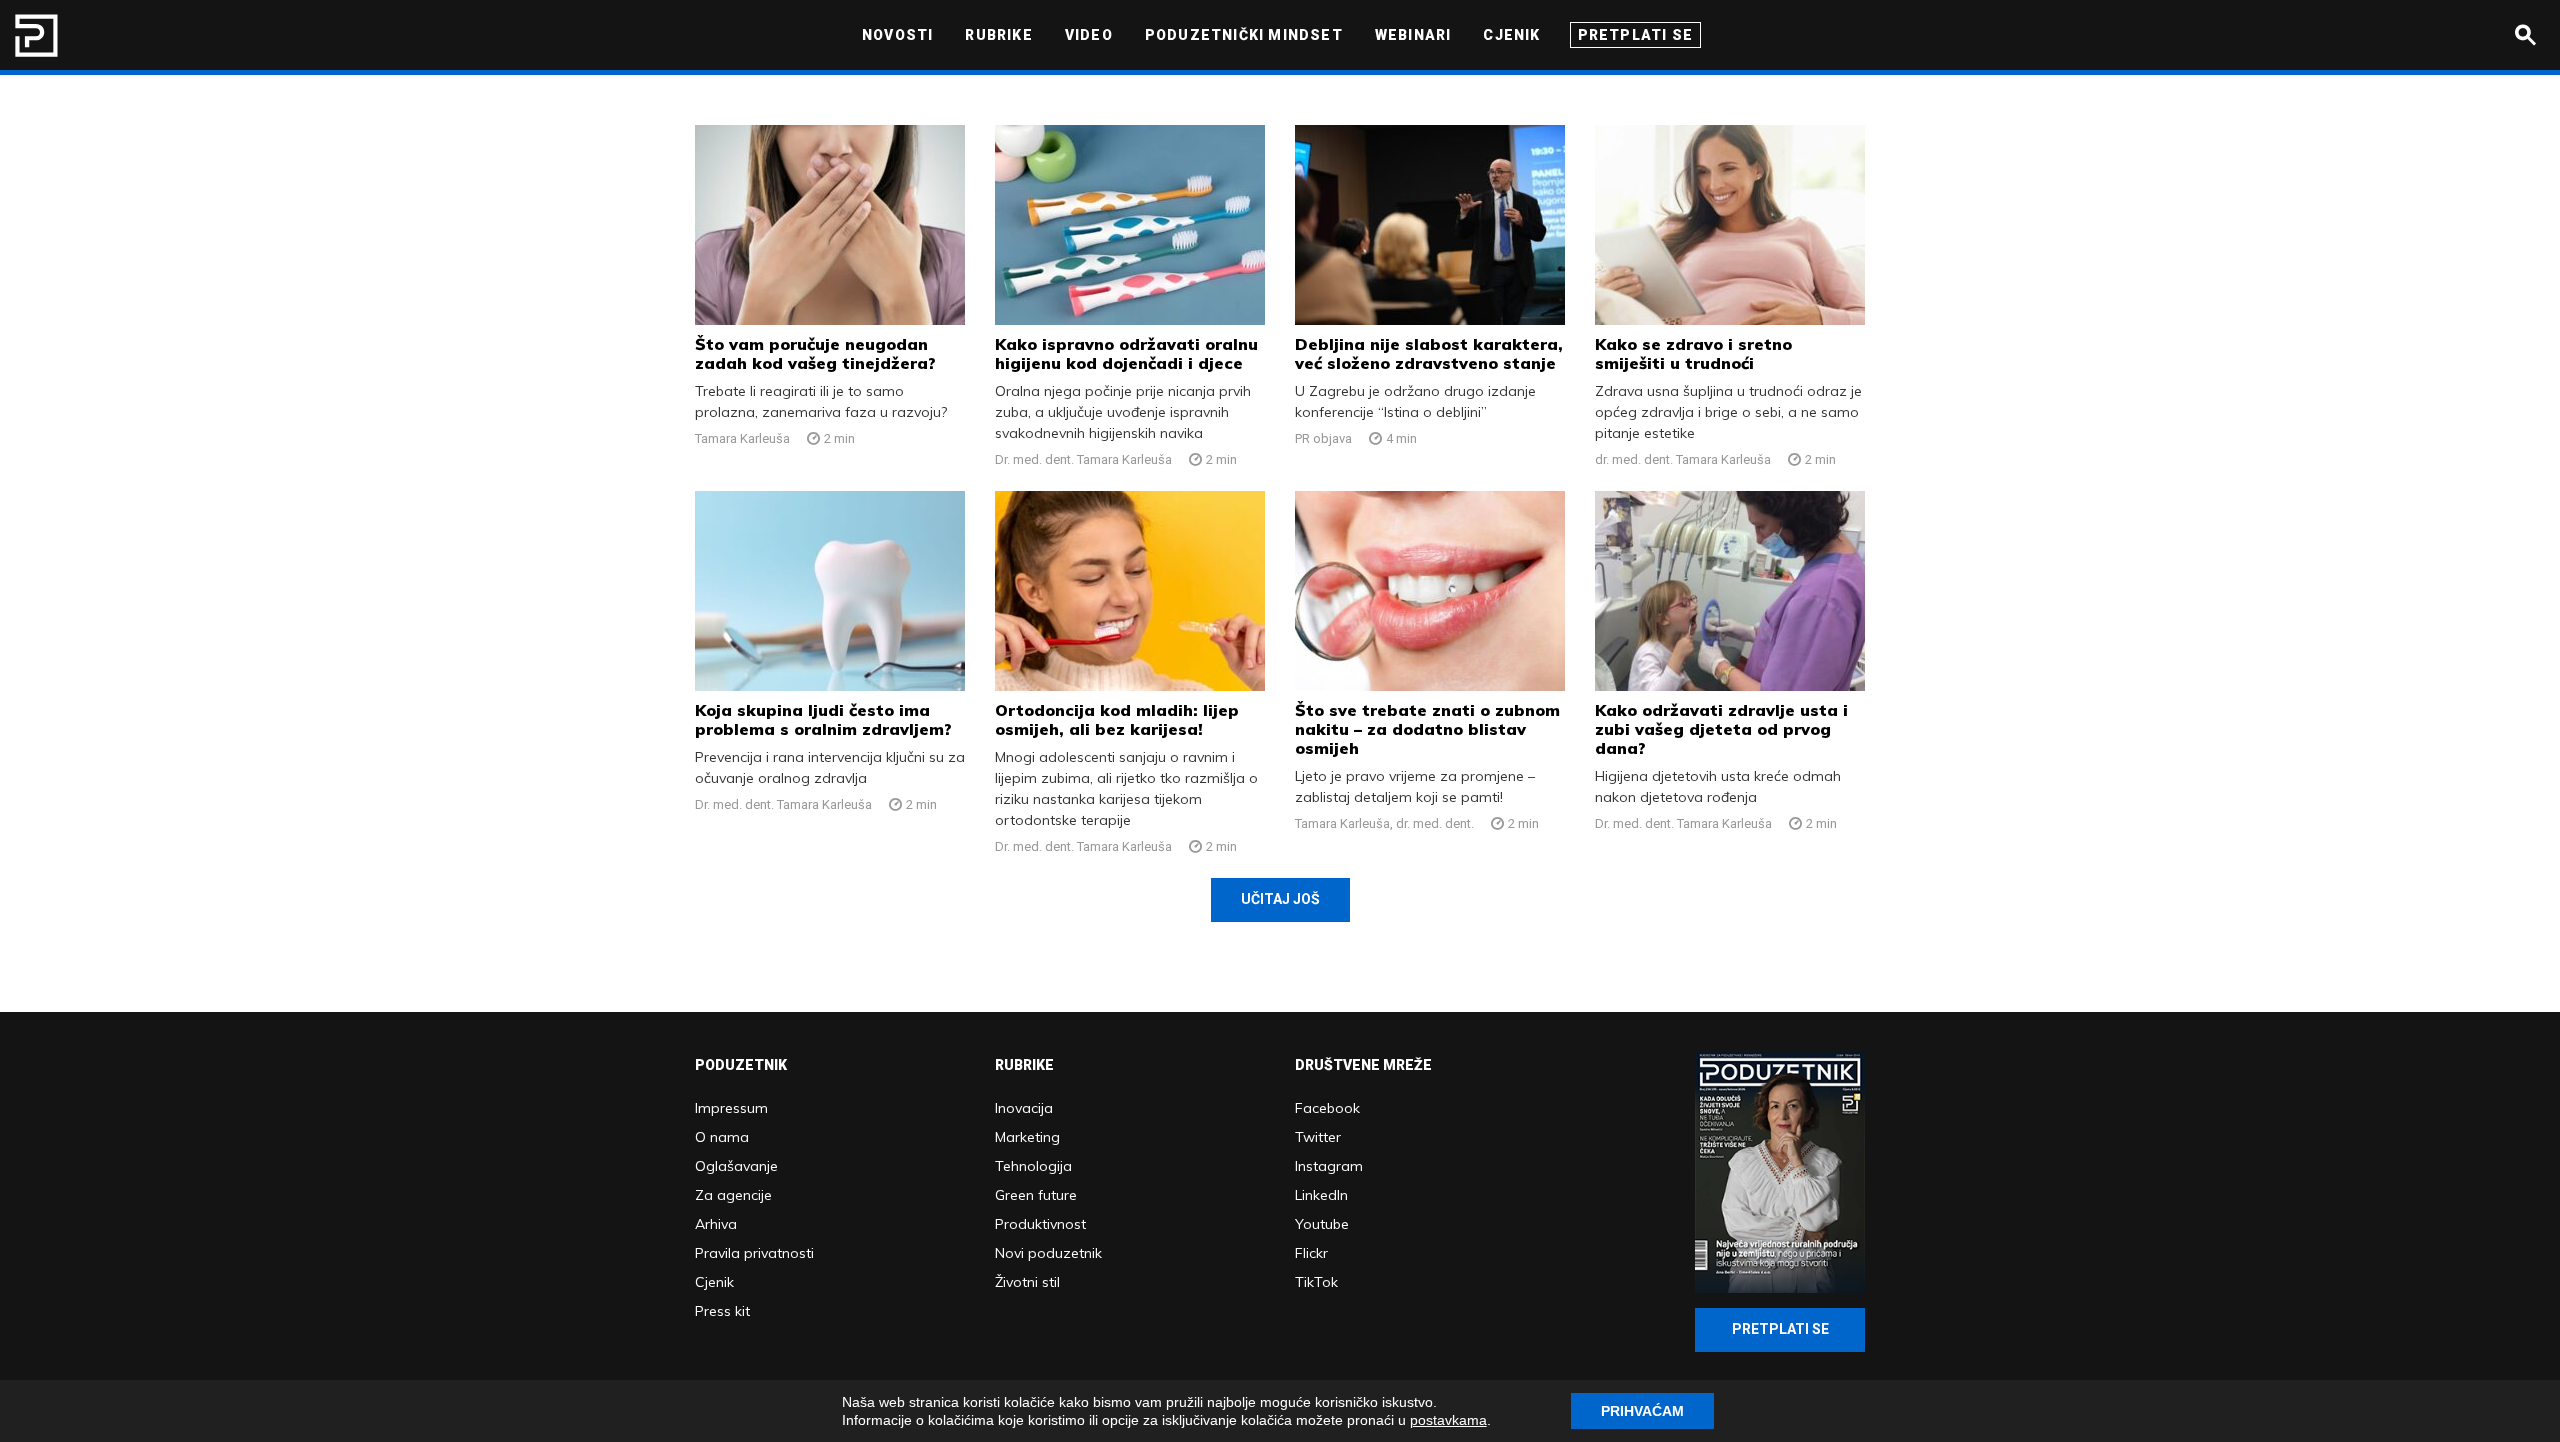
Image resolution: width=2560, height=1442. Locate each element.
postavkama (1448, 1420)
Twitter (1318, 1137)
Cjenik (714, 1282)
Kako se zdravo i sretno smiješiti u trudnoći (1693, 353)
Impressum (731, 1108)
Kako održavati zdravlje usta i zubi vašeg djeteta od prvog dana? (1721, 729)
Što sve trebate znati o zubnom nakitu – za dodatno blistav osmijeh (1427, 729)
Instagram (1329, 1166)
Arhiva (716, 1224)
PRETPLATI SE (1780, 1329)
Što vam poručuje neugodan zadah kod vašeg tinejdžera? (815, 353)
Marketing (1027, 1137)
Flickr (1311, 1253)
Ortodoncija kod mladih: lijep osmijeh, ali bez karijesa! (1117, 719)
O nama (722, 1137)
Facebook (1327, 1108)
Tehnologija (1033, 1166)
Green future (1036, 1195)
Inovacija (1024, 1108)
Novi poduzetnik (1048, 1253)
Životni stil (1027, 1282)
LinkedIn (1321, 1195)
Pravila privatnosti (754, 1253)
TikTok (1316, 1282)
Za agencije (733, 1195)
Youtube (1322, 1224)
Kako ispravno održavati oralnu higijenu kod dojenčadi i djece (1126, 353)
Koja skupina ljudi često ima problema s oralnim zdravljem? (823, 719)
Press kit (722, 1311)
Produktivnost (1040, 1224)
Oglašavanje (736, 1166)
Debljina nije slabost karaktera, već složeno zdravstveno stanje (1429, 353)
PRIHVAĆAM (1642, 1411)
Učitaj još (1280, 899)
